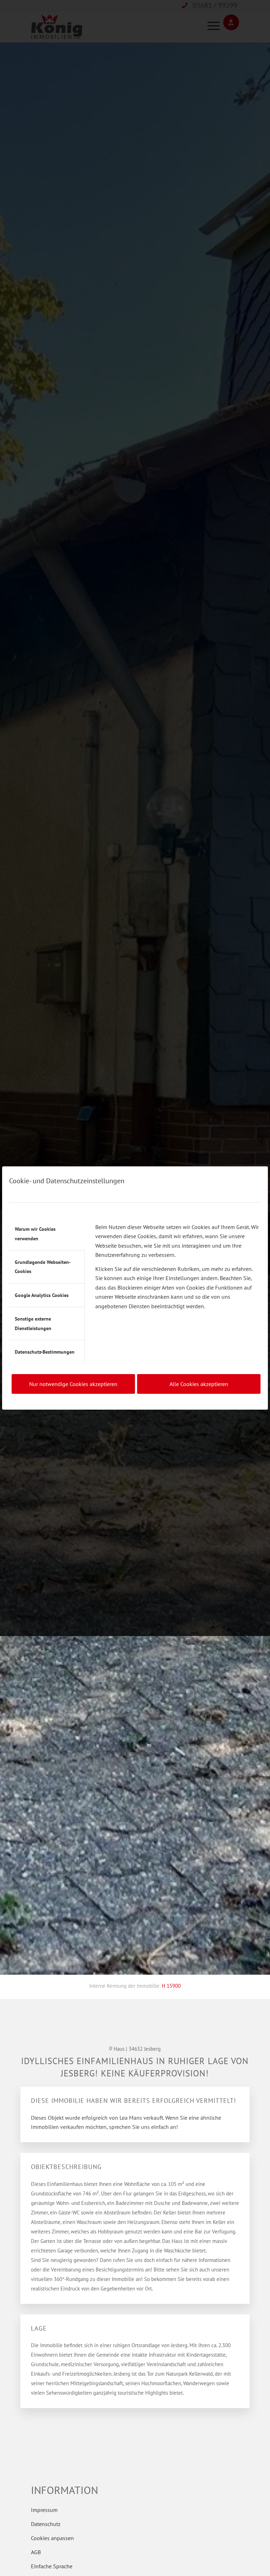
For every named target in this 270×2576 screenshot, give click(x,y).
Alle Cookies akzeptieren (199, 1384)
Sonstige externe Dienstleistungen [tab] (33, 1323)
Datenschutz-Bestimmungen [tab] (45, 1352)
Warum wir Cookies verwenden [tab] (35, 1234)
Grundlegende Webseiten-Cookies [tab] (43, 1267)
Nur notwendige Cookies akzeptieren (73, 1384)
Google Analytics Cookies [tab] (42, 1295)
